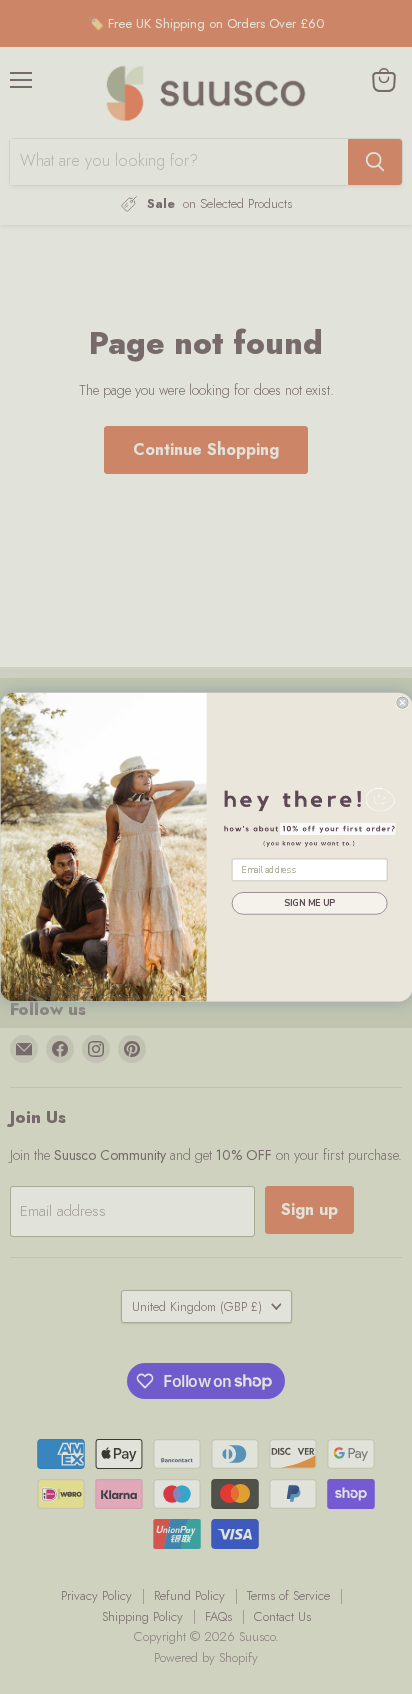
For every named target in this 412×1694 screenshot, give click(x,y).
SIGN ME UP (309, 903)
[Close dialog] (401, 702)
